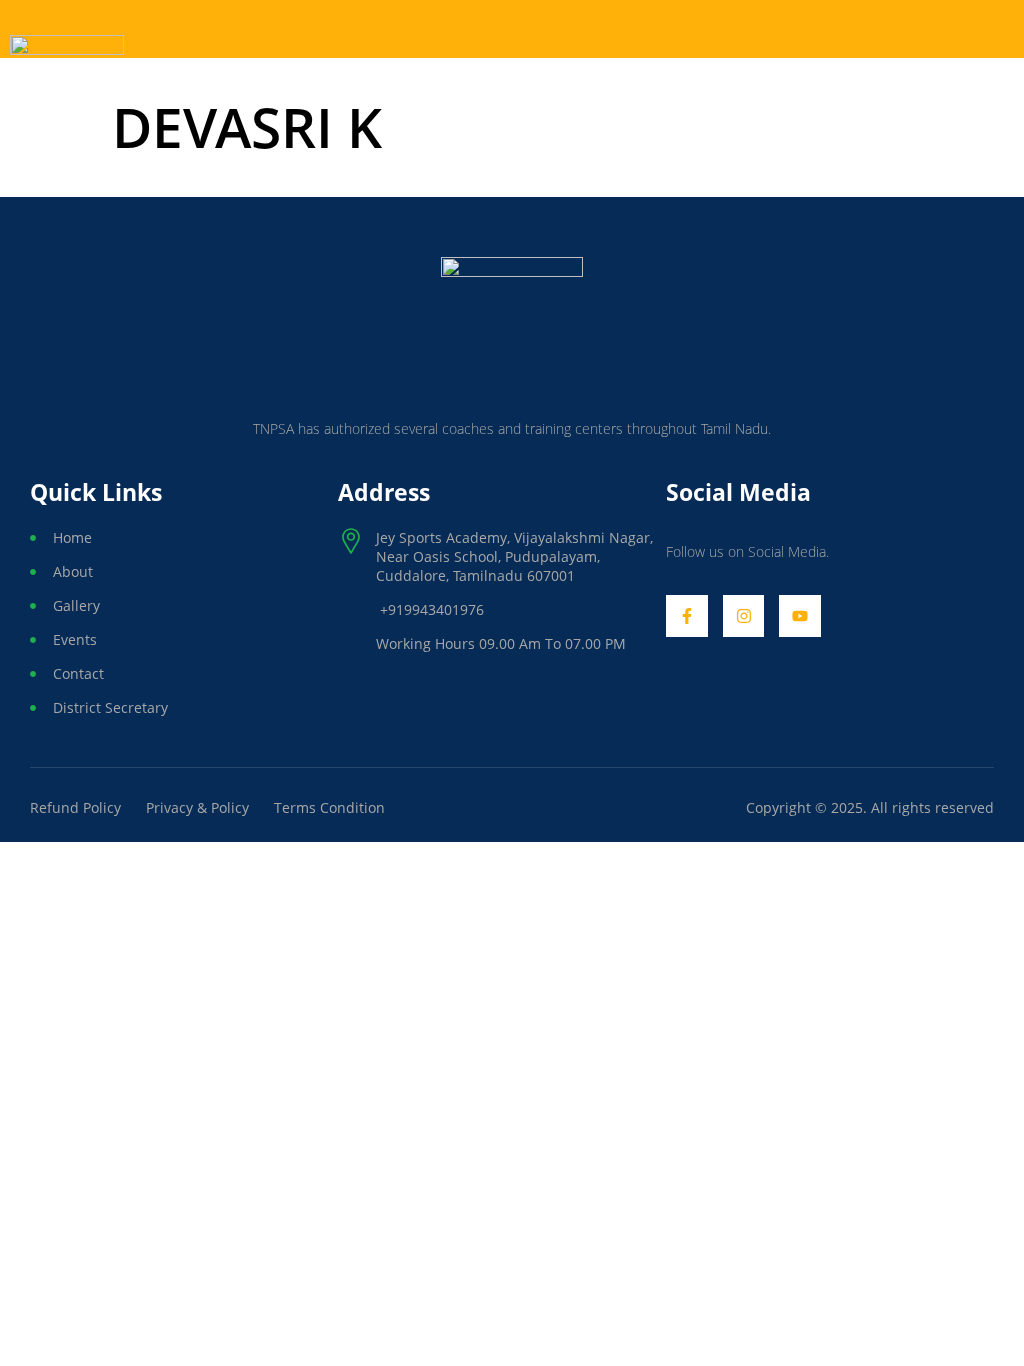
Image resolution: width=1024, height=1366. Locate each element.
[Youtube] (800, 616)
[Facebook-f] (687, 616)
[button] (788, 29)
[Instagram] (744, 616)
